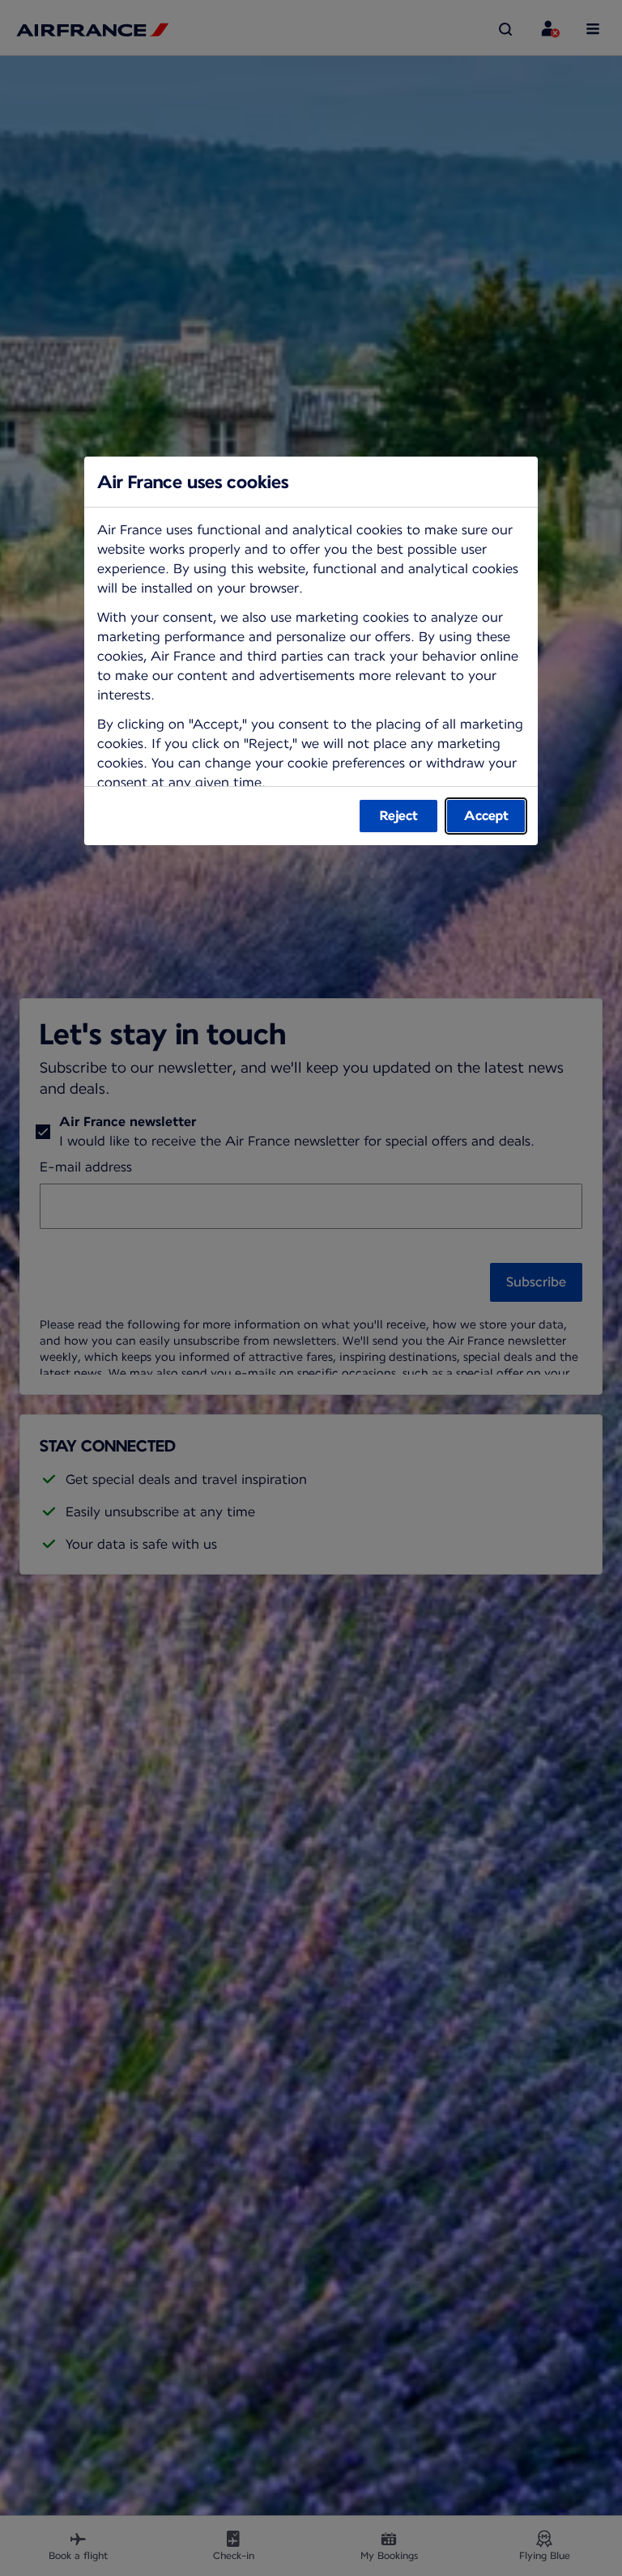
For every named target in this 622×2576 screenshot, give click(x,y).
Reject (399, 816)
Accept (486, 816)
